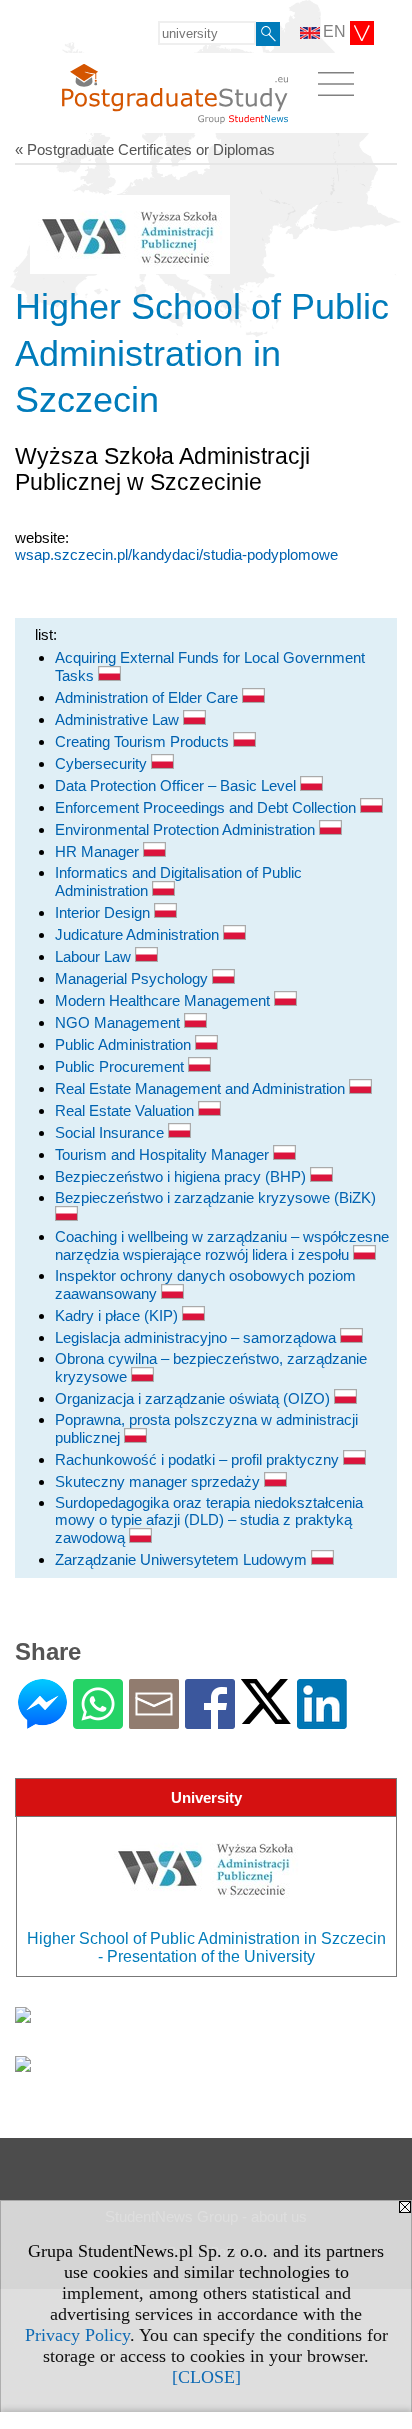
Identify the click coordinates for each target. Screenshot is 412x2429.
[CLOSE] (206, 2377)
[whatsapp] (98, 1720)
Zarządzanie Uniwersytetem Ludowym (183, 1559)
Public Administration (125, 1044)
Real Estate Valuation (126, 1110)
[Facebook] (210, 1720)
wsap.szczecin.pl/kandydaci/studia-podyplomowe (176, 554)
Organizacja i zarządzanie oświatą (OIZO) (194, 1398)
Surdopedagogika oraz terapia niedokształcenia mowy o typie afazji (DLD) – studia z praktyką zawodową (209, 1520)
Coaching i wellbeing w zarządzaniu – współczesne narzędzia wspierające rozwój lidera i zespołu (222, 1245)
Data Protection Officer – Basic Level (177, 785)
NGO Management (119, 1022)
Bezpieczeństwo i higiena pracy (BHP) (182, 1176)
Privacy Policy (77, 2335)
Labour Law (95, 956)
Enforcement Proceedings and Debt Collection (207, 807)
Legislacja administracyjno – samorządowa (197, 1337)
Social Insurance (111, 1132)
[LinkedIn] (322, 1720)
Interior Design (104, 912)
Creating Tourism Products (144, 741)
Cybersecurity (103, 763)
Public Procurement (121, 1066)
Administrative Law (119, 719)
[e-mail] (154, 1720)
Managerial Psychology (133, 978)
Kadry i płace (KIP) (118, 1315)
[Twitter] (266, 1715)
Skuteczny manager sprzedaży (159, 1481)
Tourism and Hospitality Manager (164, 1154)
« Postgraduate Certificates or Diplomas (145, 149)
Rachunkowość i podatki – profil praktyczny (199, 1459)
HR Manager (99, 851)
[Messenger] (42, 1720)
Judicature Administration (139, 934)
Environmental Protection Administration (187, 829)
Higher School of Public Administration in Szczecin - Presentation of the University (206, 1947)
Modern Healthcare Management (164, 1000)
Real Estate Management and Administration (202, 1088)
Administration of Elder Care (148, 697)
